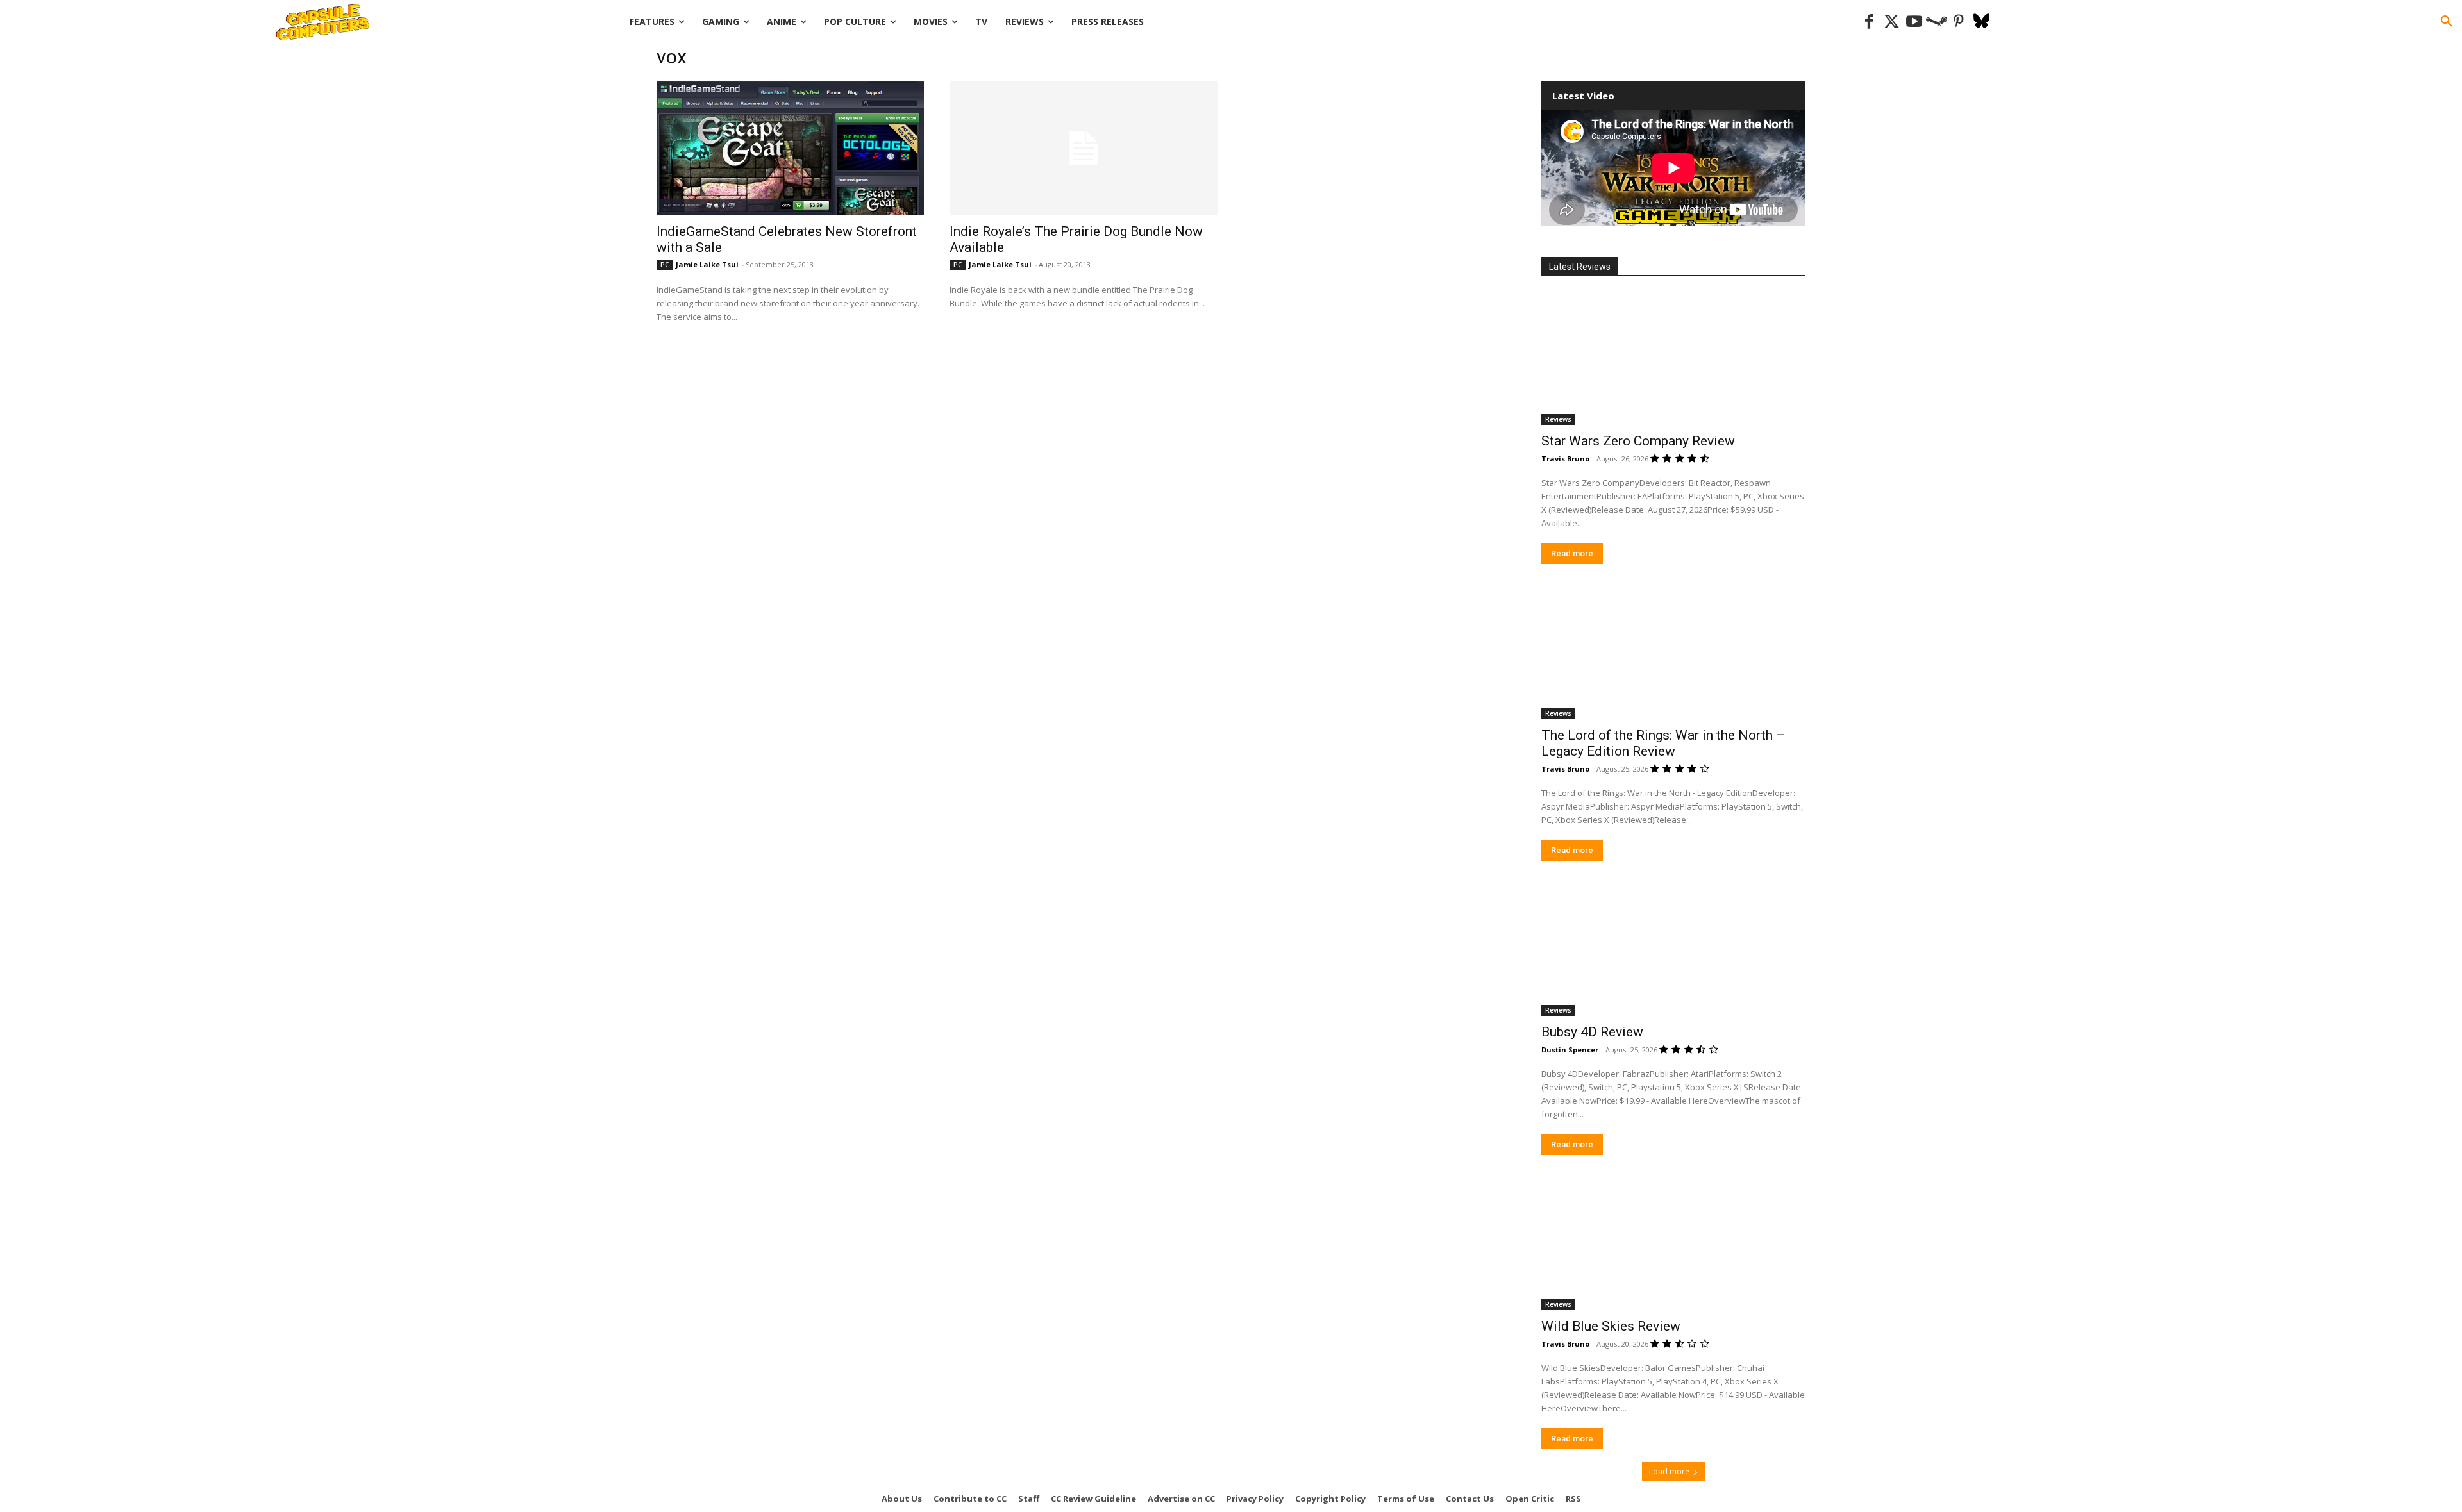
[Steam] (1937, 22)
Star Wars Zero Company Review (1638, 441)
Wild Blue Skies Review (1611, 1326)
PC (665, 265)
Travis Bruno (1565, 459)
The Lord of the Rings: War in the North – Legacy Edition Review (1663, 743)
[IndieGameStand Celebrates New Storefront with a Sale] (790, 148)
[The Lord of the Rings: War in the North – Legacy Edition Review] (1673, 653)
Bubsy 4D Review (1592, 1032)
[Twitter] (1892, 22)
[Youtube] (1914, 22)
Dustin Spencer (1570, 1050)
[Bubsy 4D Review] (1673, 950)
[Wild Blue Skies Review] (1673, 1244)
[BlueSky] (1981, 22)
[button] (2447, 22)
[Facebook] (1869, 22)
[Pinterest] (1959, 22)
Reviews (1558, 419)
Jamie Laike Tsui (707, 264)
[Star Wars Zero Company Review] (1673, 359)
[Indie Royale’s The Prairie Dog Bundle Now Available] (1083, 148)
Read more (1572, 553)
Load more (1669, 1471)
